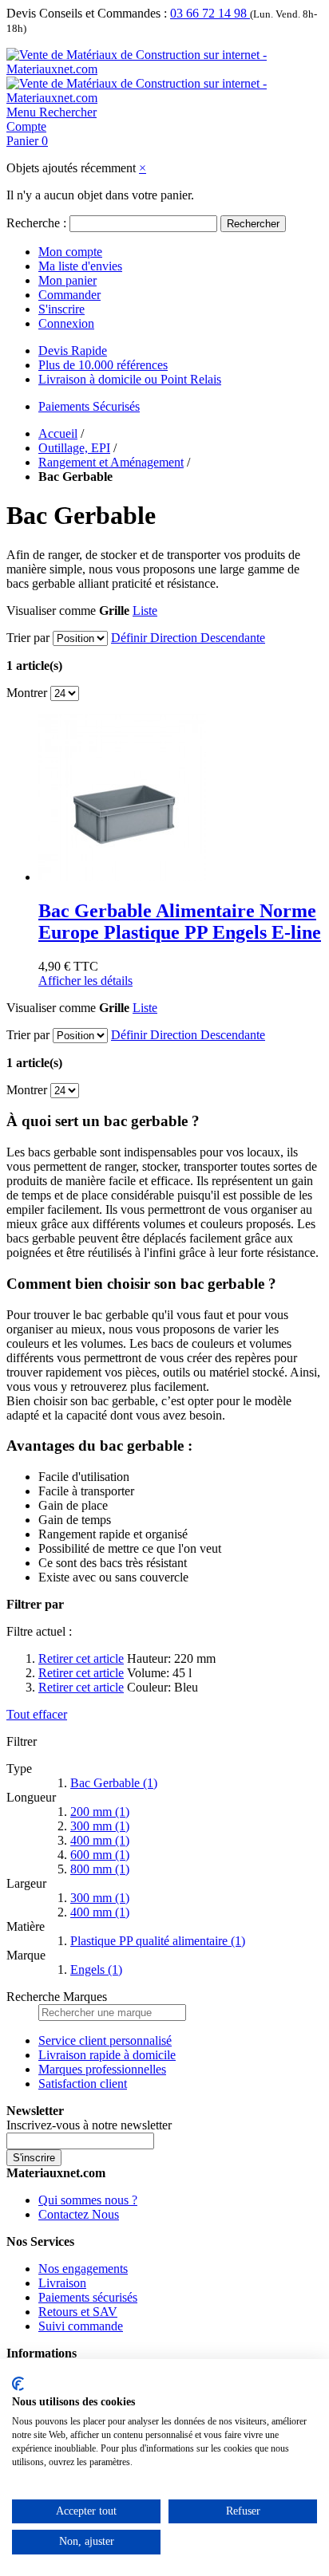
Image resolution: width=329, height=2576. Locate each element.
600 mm (100, 1855)
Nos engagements (83, 2269)
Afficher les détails (85, 981)
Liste (145, 611)
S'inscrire (61, 309)
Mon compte (70, 252)
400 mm (100, 1840)
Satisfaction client (83, 2084)
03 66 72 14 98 (210, 13)
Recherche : (36, 223)
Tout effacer (37, 1714)
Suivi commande (81, 2326)
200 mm (100, 1812)
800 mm (100, 1869)
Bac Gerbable (114, 1783)
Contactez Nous (79, 2214)
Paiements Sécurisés (89, 406)
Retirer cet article (81, 1658)
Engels (96, 1969)
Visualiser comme (51, 611)
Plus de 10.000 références (103, 365)
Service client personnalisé (105, 2040)
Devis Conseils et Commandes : (87, 13)
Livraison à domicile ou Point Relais (130, 379)
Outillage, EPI (74, 448)
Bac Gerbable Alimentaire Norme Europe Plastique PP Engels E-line (180, 922)
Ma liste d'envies (80, 266)
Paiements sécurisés (88, 2297)
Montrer (27, 693)
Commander (69, 295)
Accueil (58, 433)
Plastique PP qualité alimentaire (158, 1941)
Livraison (62, 2283)
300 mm (100, 1826)
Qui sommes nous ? (88, 2200)
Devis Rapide (73, 351)
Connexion (66, 323)
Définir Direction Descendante (188, 638)
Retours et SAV (78, 2312)
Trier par (28, 638)
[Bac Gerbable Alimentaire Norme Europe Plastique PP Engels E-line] (122, 877)
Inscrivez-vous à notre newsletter (89, 2125)
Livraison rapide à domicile (107, 2055)
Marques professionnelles (102, 2069)
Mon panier (67, 280)
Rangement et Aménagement (111, 462)
